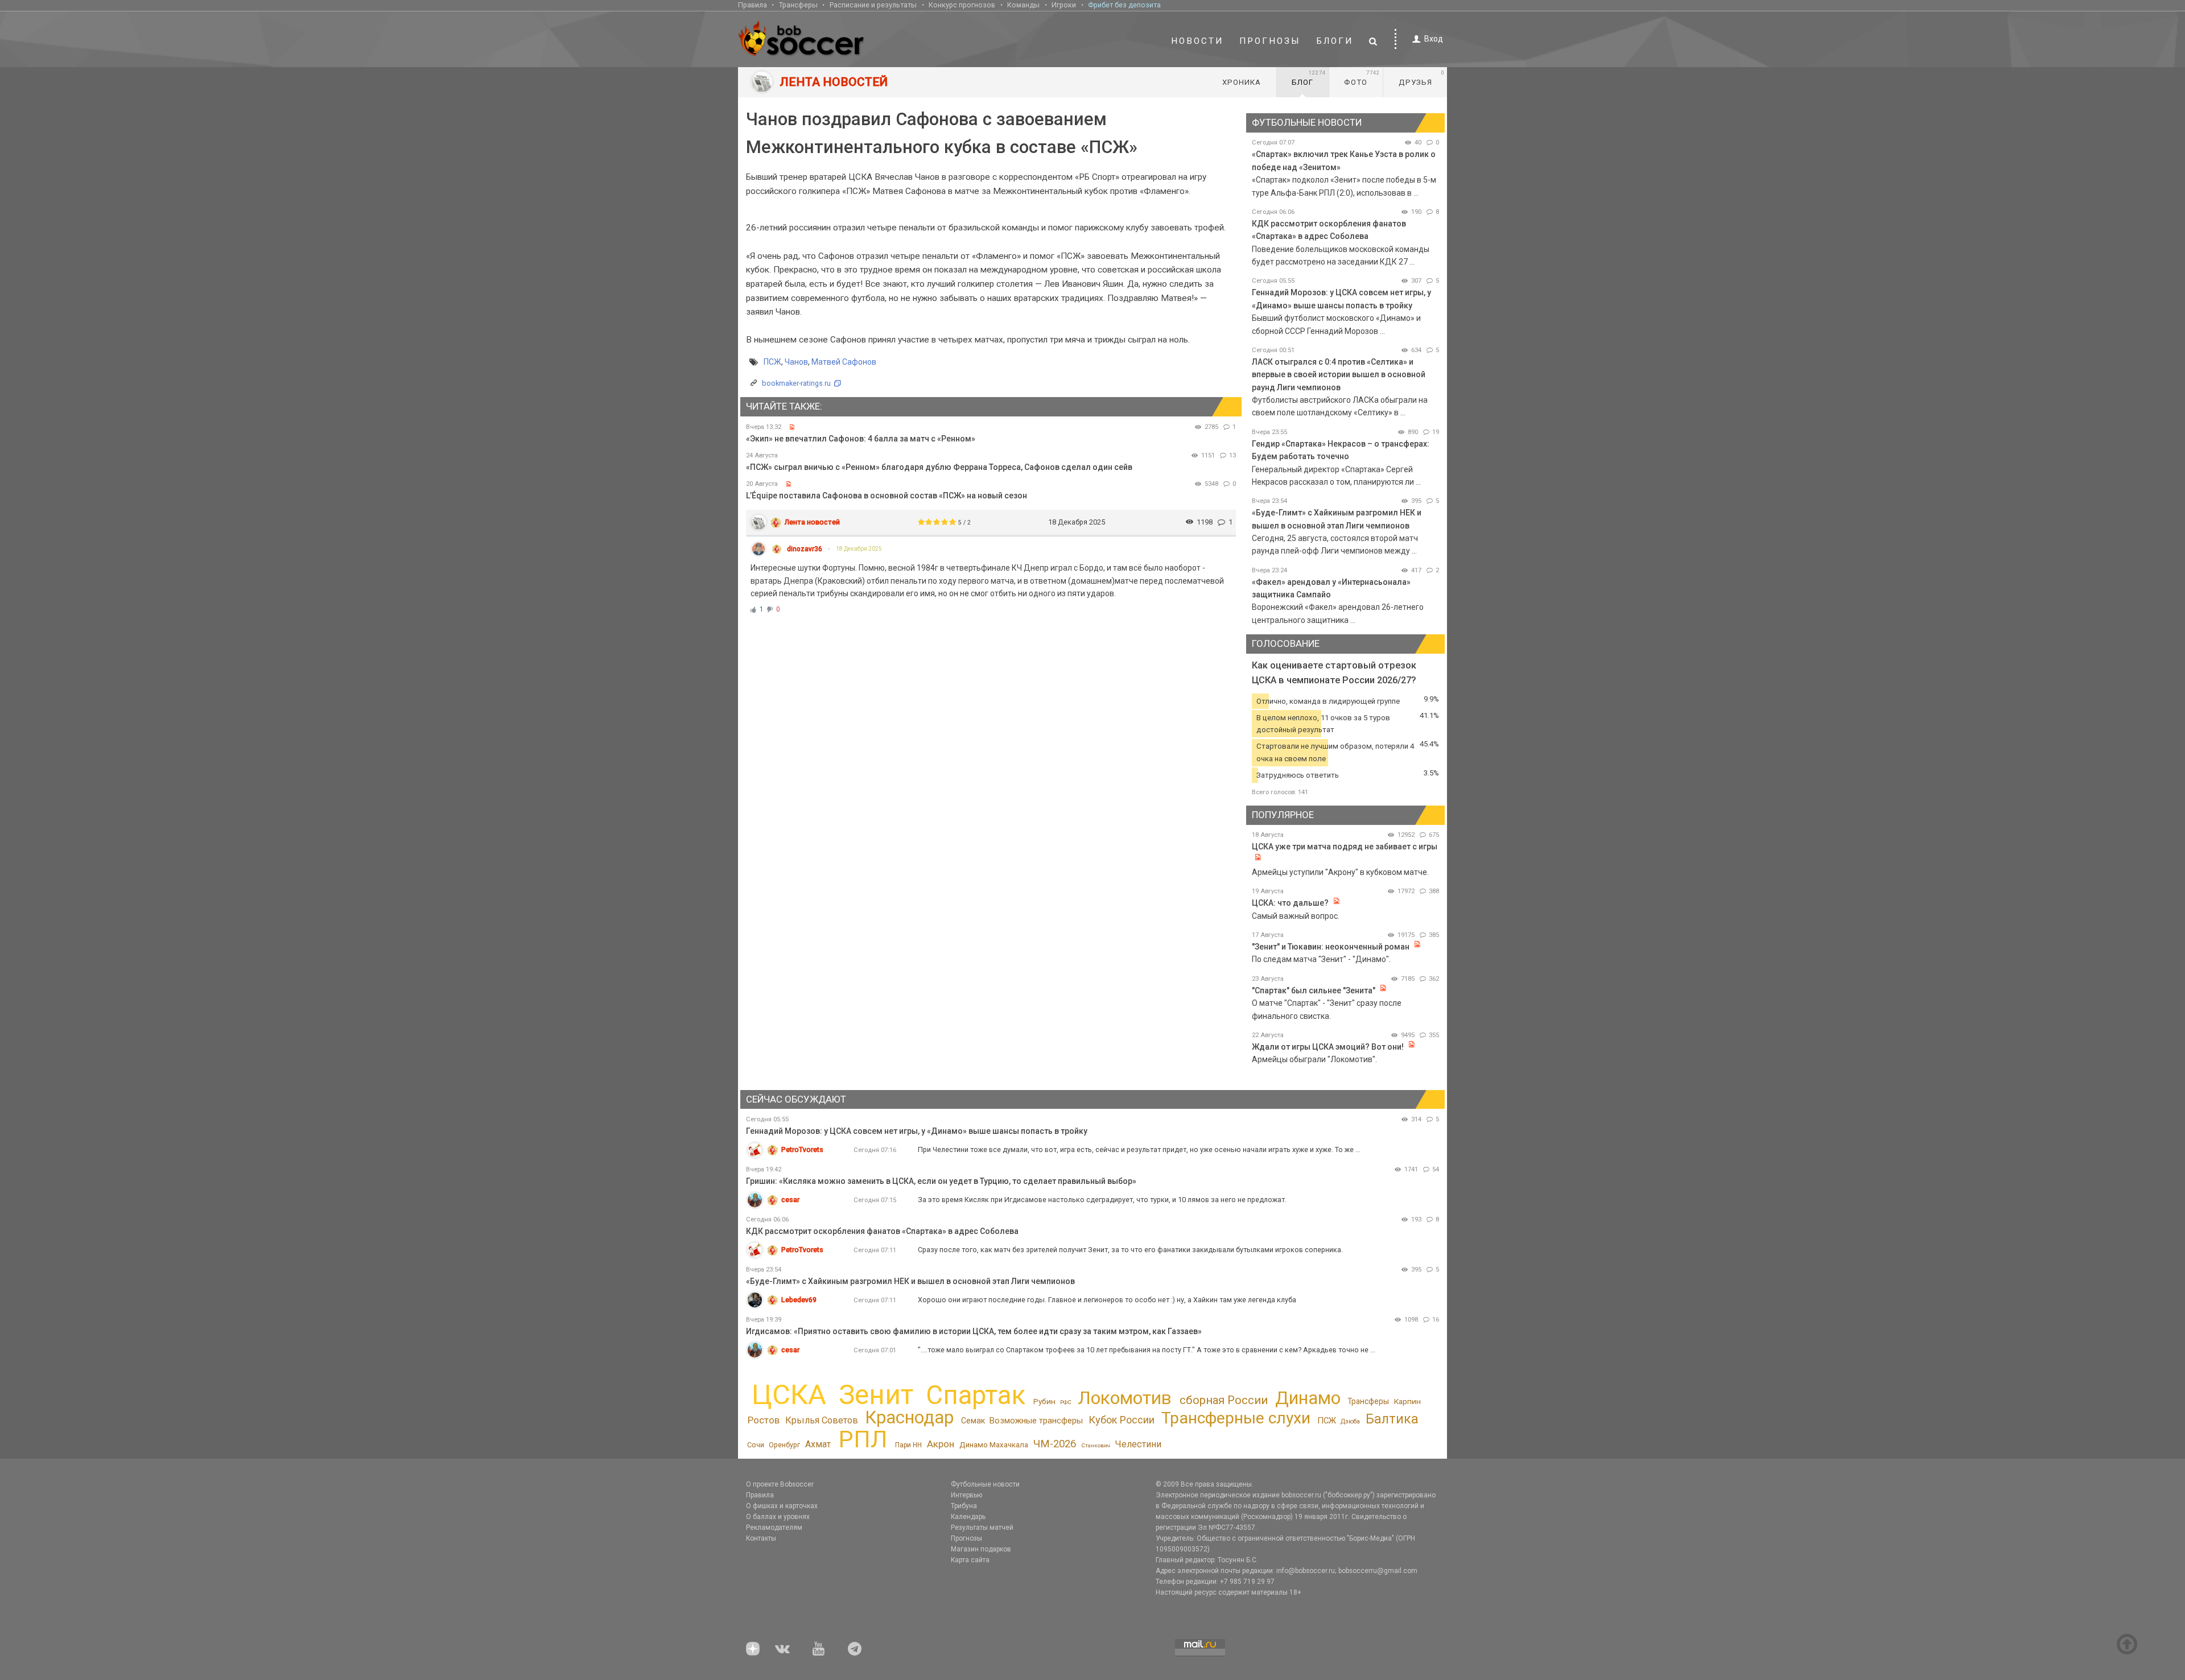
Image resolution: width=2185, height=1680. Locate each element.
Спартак (976, 1395)
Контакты (761, 1538)
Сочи (756, 1445)
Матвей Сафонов (844, 362)
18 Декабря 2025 (859, 549)
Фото (1362, 78)
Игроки (1064, 5)
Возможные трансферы (1036, 1421)
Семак (973, 1421)
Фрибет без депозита (1124, 5)
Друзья (1422, 78)
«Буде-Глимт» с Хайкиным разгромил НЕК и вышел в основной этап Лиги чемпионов (910, 1281)
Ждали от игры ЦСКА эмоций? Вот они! (1328, 1047)
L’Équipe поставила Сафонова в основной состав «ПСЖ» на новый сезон (887, 496)
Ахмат (818, 1444)
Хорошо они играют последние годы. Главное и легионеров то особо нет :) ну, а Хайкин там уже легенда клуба (1107, 1300)
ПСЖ (772, 362)
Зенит (876, 1395)
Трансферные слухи (1236, 1418)
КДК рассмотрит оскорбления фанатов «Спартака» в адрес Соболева (882, 1231)
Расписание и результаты (873, 5)
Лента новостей (812, 522)
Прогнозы (1270, 41)
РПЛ (863, 1439)
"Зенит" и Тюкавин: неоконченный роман (1331, 947)
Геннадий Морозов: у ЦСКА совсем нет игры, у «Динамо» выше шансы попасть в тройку (917, 1131)
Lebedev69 (799, 1300)
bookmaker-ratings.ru (796, 383)
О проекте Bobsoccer (780, 1484)
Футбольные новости (985, 1484)
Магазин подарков (981, 1549)
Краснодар (909, 1417)
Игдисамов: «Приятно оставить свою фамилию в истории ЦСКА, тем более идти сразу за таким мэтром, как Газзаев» (974, 1331)
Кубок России (1122, 1420)
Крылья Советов (822, 1420)
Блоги (1335, 41)
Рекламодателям (774, 1528)
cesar (790, 1200)
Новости (1197, 41)
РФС (1066, 1402)
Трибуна (964, 1506)
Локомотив (1125, 1398)
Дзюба (1350, 1421)
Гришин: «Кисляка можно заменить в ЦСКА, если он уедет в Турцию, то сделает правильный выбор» (941, 1181)
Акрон (941, 1444)
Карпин (1407, 1401)
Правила (753, 5)
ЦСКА (789, 1395)
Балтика (1392, 1419)
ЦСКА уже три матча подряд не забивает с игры (1345, 847)
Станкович (1096, 1445)
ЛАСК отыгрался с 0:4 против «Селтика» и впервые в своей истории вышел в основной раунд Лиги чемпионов (1339, 375)
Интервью (966, 1495)
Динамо (1308, 1398)
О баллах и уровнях (778, 1517)
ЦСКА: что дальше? (1290, 903)
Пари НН (908, 1445)
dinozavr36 (805, 549)
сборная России (1224, 1400)
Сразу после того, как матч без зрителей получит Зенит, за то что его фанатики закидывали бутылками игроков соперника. (1130, 1250)
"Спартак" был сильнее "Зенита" (1314, 990)
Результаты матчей (982, 1528)
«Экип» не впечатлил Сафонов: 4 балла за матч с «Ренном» (861, 439)
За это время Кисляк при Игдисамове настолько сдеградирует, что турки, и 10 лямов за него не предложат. (1102, 1200)
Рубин (1044, 1401)
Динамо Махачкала (994, 1445)
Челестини (1138, 1444)
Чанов (796, 362)
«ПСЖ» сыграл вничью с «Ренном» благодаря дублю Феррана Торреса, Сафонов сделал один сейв (939, 467)
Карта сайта (970, 1560)
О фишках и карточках (782, 1506)
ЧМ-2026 (1055, 1444)
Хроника (1242, 82)
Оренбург (784, 1445)
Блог (1309, 78)
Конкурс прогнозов (962, 5)
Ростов (764, 1420)
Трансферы (798, 5)
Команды (1023, 5)
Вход (1434, 39)
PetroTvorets (802, 1149)
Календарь (968, 1517)
